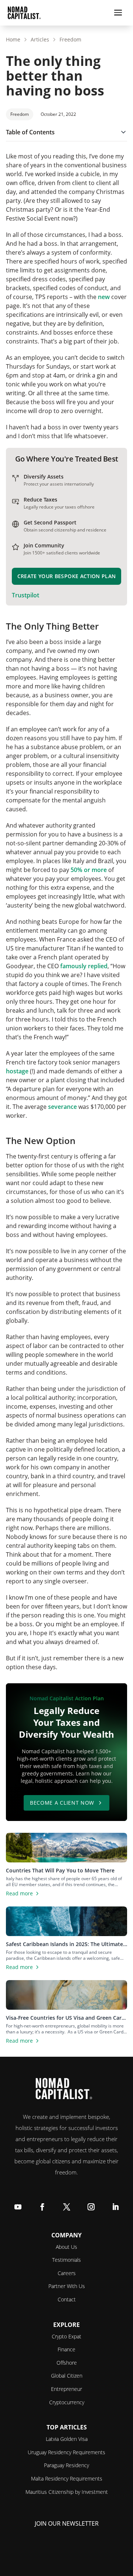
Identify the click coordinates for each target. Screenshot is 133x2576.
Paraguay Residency (66, 2465)
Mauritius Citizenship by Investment (67, 2492)
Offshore (67, 2363)
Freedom (70, 39)
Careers (67, 2273)
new (104, 297)
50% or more (89, 870)
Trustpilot (25, 595)
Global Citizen (67, 2376)
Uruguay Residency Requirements (66, 2452)
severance (62, 1107)
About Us (66, 2247)
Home (13, 39)
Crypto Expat (66, 2336)
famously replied (84, 966)
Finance (66, 2349)
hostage (18, 1071)
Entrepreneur (66, 2389)
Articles (40, 39)
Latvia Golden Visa (67, 2439)
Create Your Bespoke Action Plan (67, 576)
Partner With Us (67, 2286)
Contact (67, 2299)
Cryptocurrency (67, 2402)
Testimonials (66, 2260)
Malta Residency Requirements (67, 2478)
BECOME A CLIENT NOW (62, 1803)
